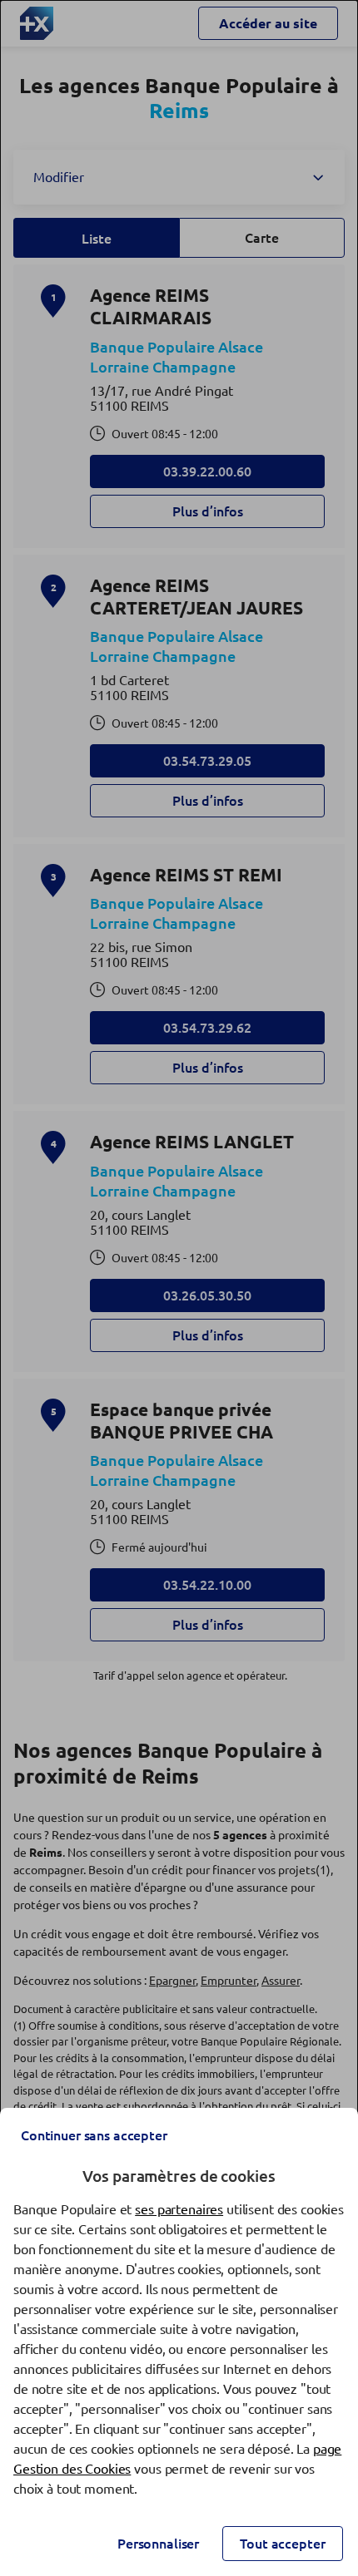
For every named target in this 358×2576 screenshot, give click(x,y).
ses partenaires (179, 2209)
